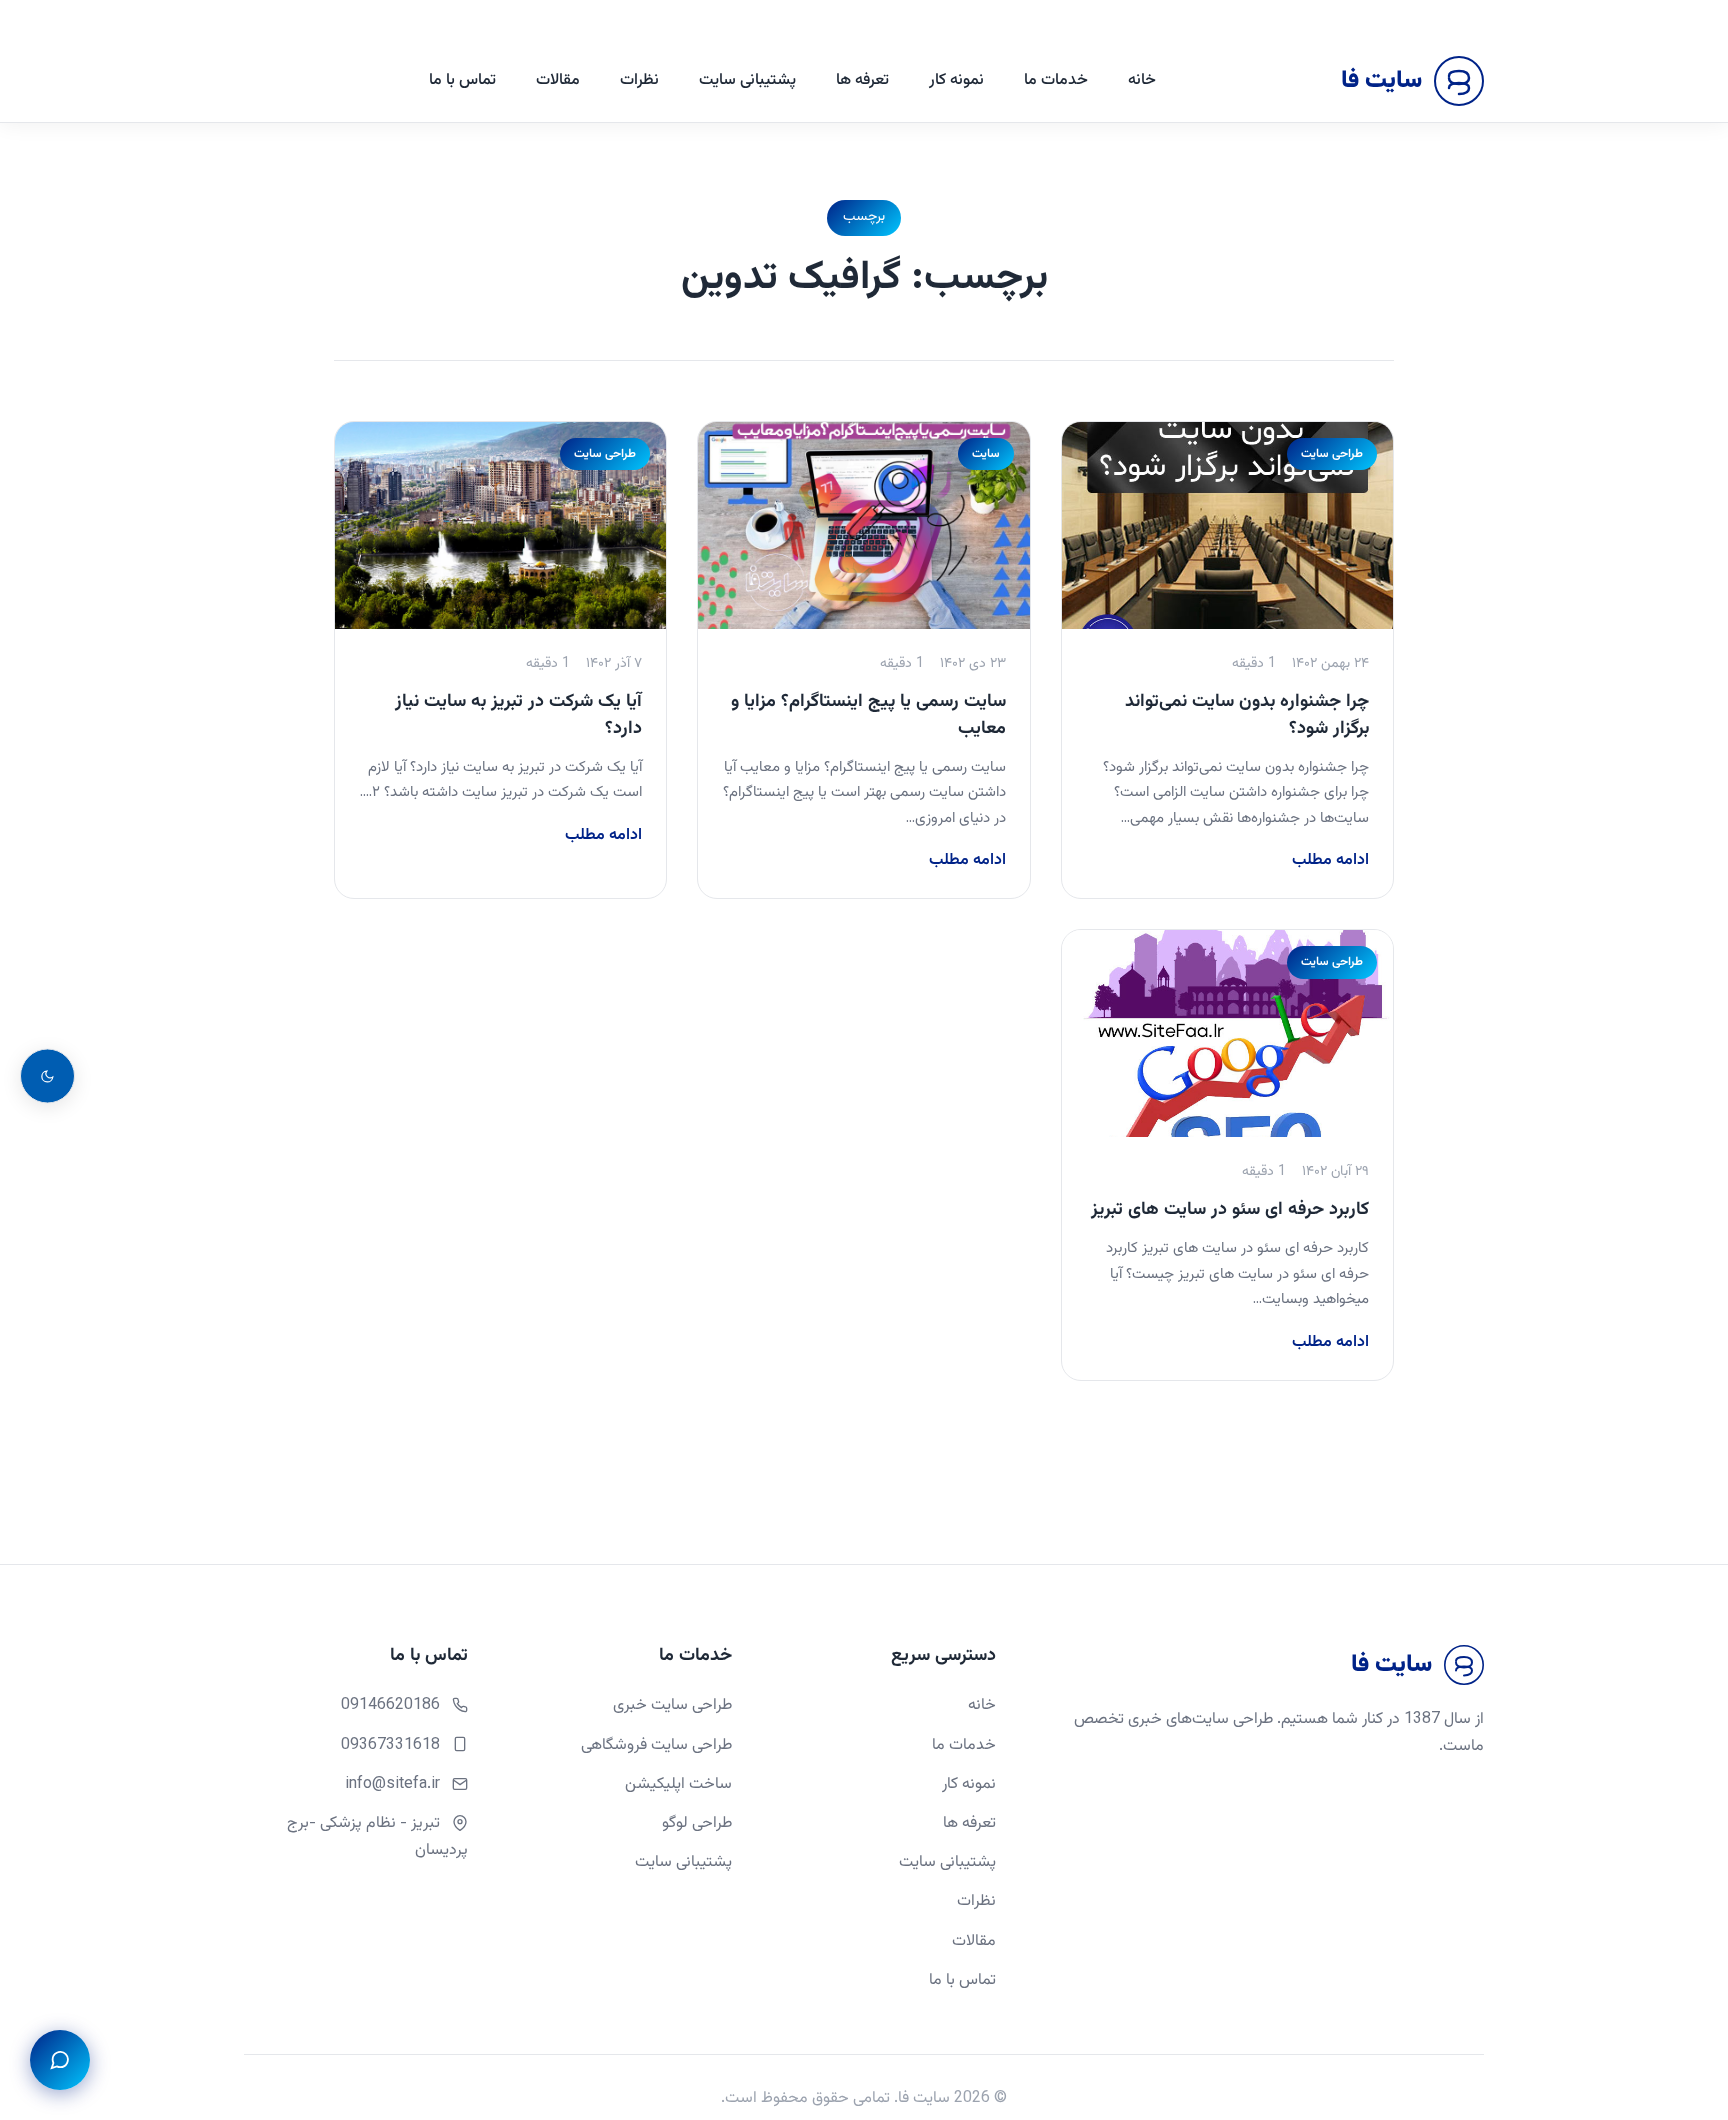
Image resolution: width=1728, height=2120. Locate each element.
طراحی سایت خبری (672, 1705)
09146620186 (390, 1705)
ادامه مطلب (1330, 860)
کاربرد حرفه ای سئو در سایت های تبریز (1230, 1210)
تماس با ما (462, 80)
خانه (1142, 80)
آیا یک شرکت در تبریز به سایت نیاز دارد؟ (518, 715)
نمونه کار (956, 80)
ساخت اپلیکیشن (678, 1784)
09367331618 (390, 1745)
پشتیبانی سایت (747, 80)
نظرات (639, 80)
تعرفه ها (862, 80)
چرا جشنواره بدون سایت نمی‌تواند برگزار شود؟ (1247, 715)
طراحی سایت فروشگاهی (656, 1745)
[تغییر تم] (47, 1076)
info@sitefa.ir (392, 1784)
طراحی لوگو (697, 1823)
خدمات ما (1056, 80)
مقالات (558, 80)
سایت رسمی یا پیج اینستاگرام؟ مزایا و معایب (868, 715)
